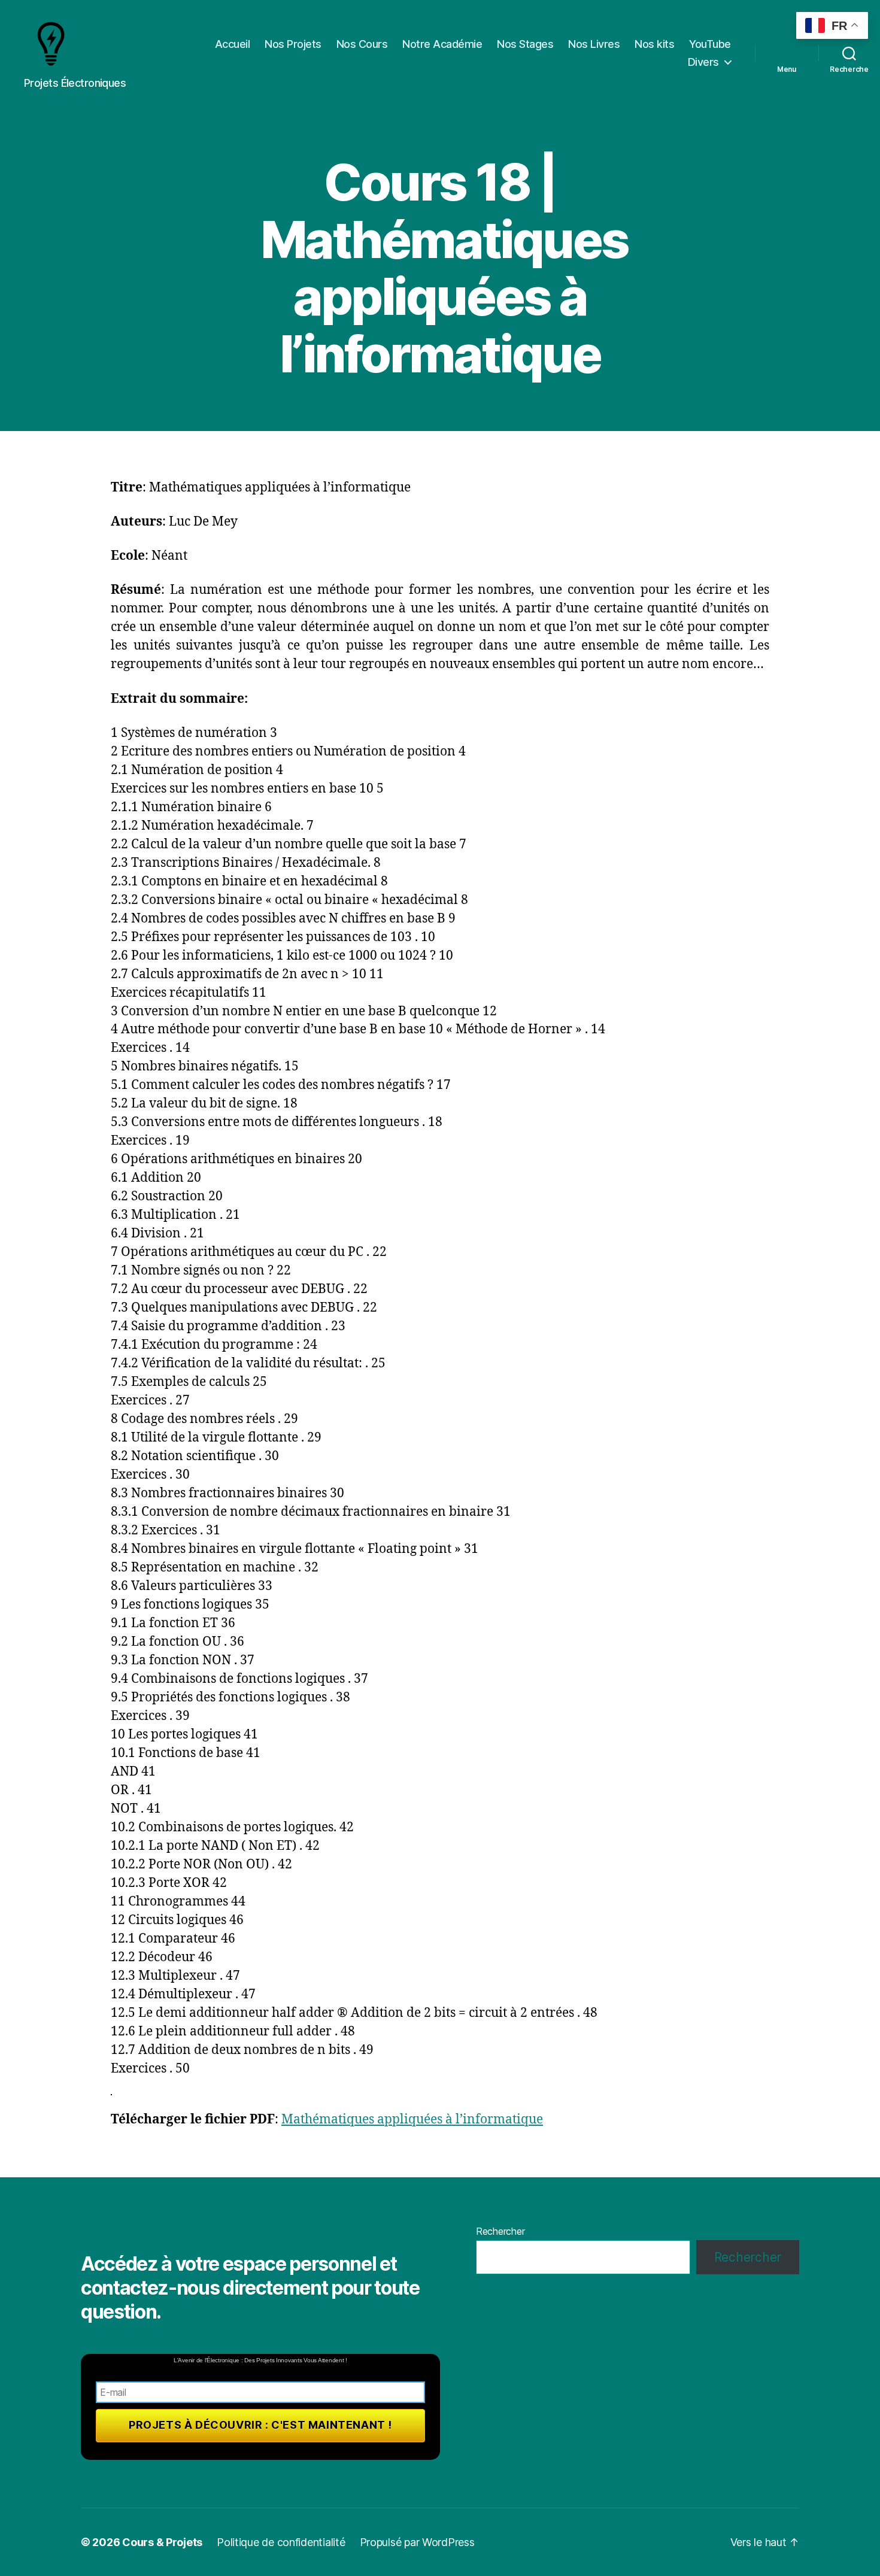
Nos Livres (594, 44)
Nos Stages (525, 44)
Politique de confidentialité (281, 2542)
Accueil (233, 44)
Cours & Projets (162, 2542)
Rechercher (500, 2231)
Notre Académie (442, 44)
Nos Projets (293, 44)
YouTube (710, 44)
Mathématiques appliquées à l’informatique (412, 2120)
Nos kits (654, 44)
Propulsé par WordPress (417, 2542)
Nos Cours (362, 44)
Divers (703, 62)
